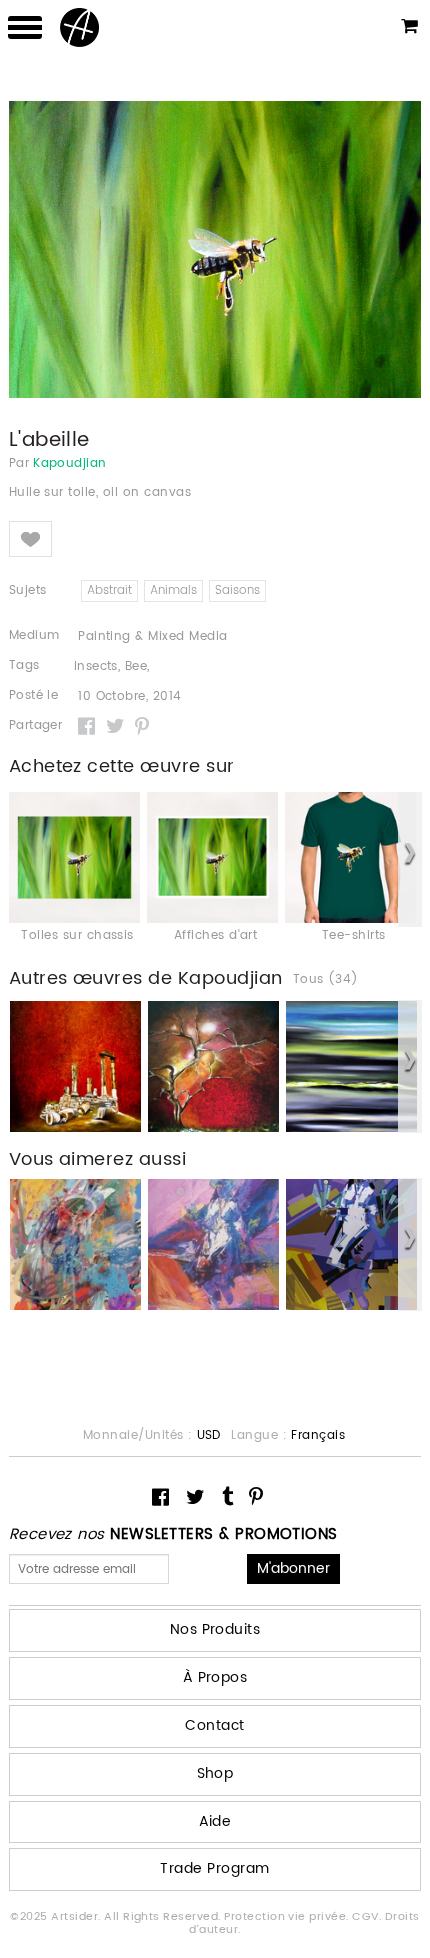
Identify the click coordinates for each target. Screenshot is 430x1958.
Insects (96, 666)
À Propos (215, 1677)
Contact (214, 1725)
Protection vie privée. (288, 1917)
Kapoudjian (70, 464)
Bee (136, 666)
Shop (215, 1773)
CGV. (368, 1917)
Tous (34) (326, 980)
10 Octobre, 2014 (130, 697)
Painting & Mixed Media (153, 636)
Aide (215, 1821)
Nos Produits (215, 1629)
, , (112, 667)
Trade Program (214, 1868)
